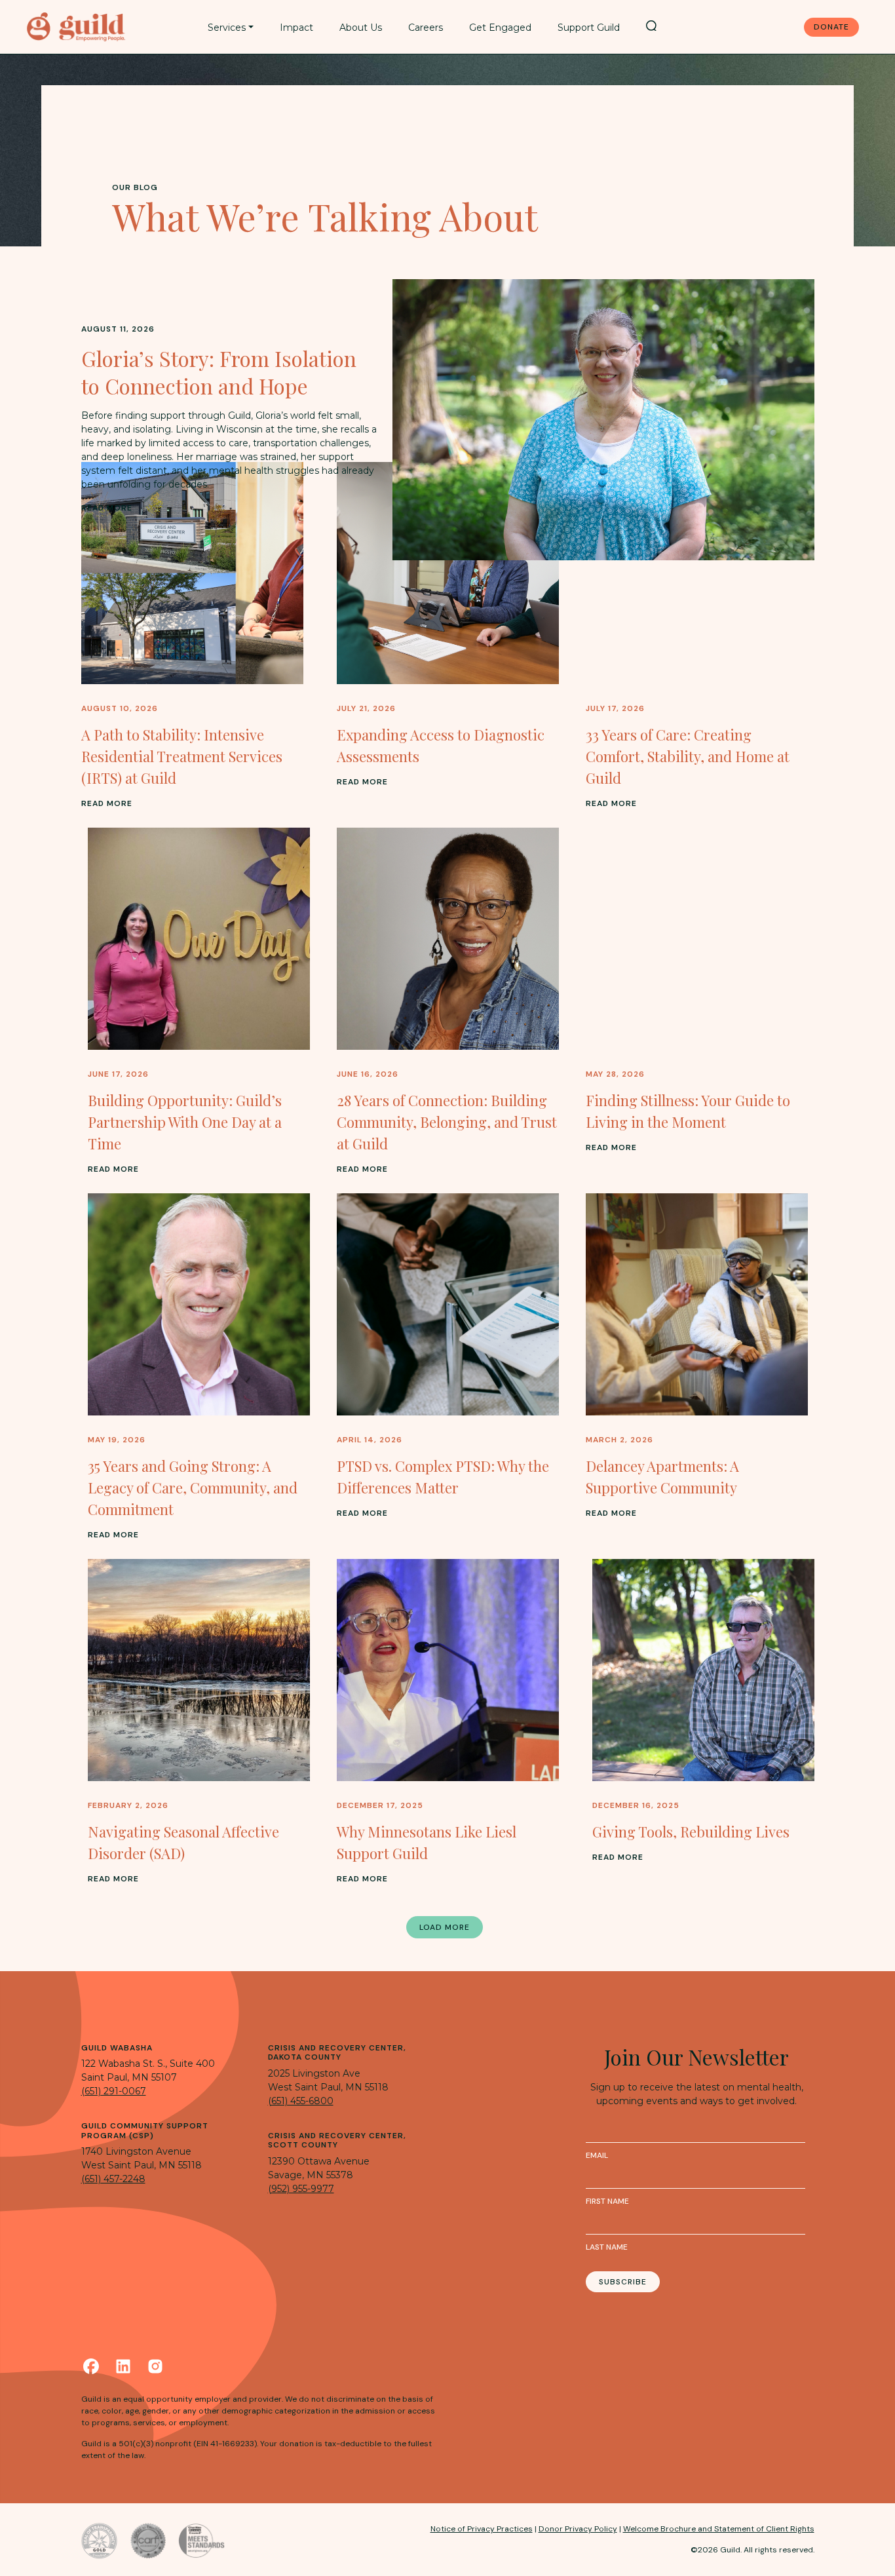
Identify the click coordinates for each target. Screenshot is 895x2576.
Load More (445, 1927)
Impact (296, 28)
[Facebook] (91, 2366)
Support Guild (589, 28)
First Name (607, 2201)
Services (227, 28)
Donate (831, 27)
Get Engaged (500, 28)
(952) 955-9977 (301, 2189)
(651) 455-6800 (301, 2101)
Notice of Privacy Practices (482, 2529)
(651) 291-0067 (114, 2091)
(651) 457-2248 (113, 2179)
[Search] (651, 26)
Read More (107, 508)
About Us (361, 28)
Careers (426, 28)
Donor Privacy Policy (578, 2529)
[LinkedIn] (123, 2366)
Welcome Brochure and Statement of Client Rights (719, 2529)
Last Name (607, 2247)
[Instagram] (155, 2366)
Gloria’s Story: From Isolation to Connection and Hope (219, 372)
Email (597, 2155)
